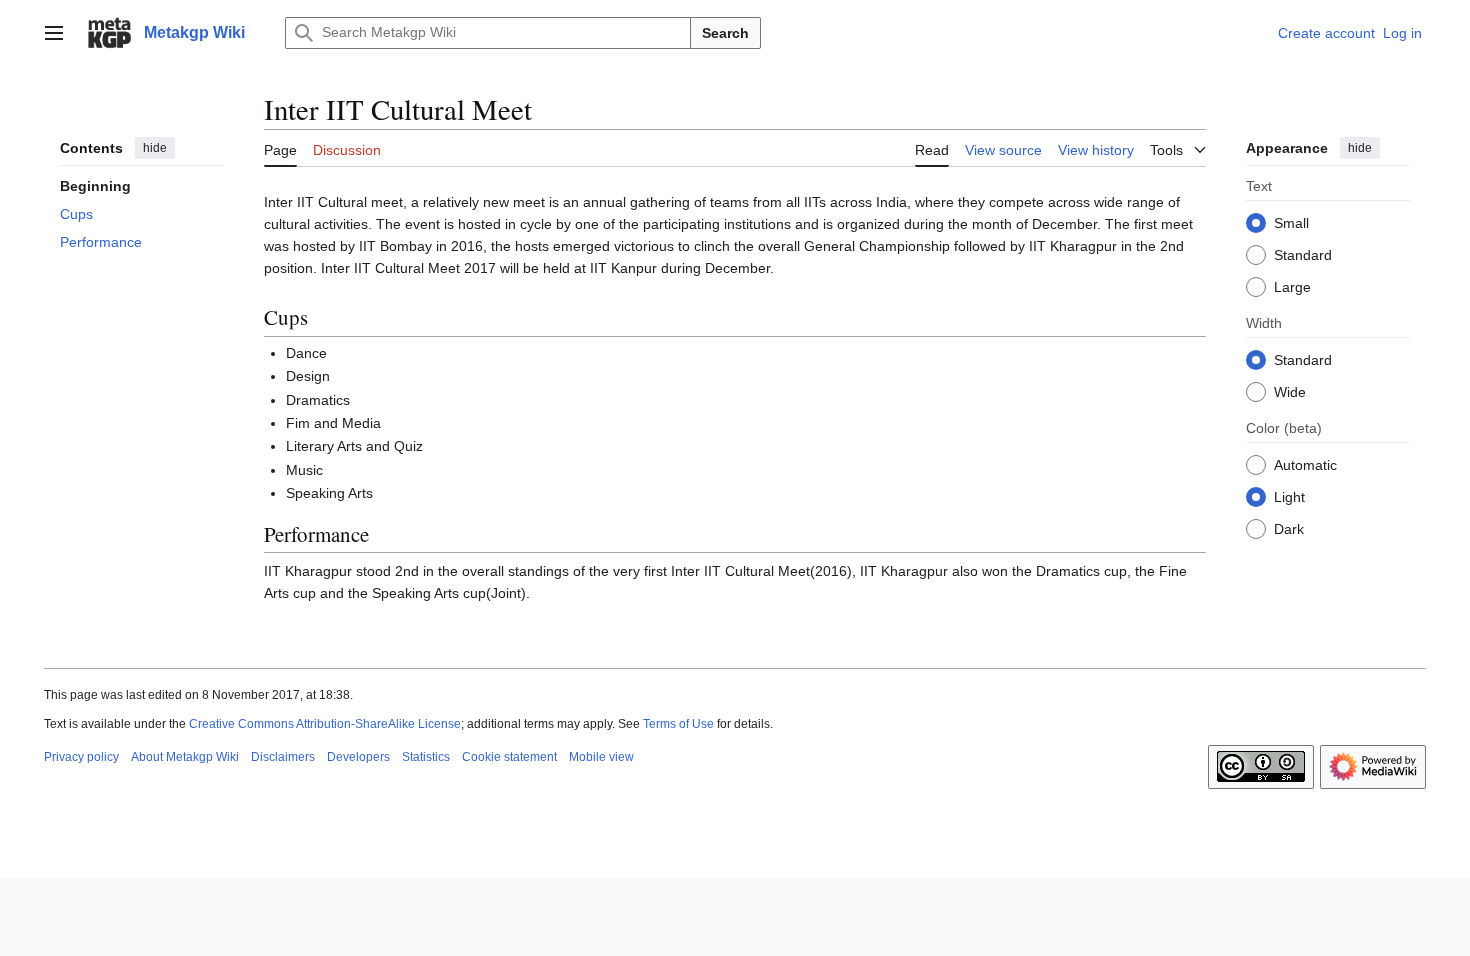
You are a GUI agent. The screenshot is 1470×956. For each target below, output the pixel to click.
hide (155, 148)
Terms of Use (678, 724)
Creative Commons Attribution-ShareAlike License (325, 724)
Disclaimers (283, 757)
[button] (54, 33)
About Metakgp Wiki (185, 757)
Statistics (426, 757)
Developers (358, 757)
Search (725, 33)
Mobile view (601, 757)
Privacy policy (81, 757)
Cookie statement (509, 757)
